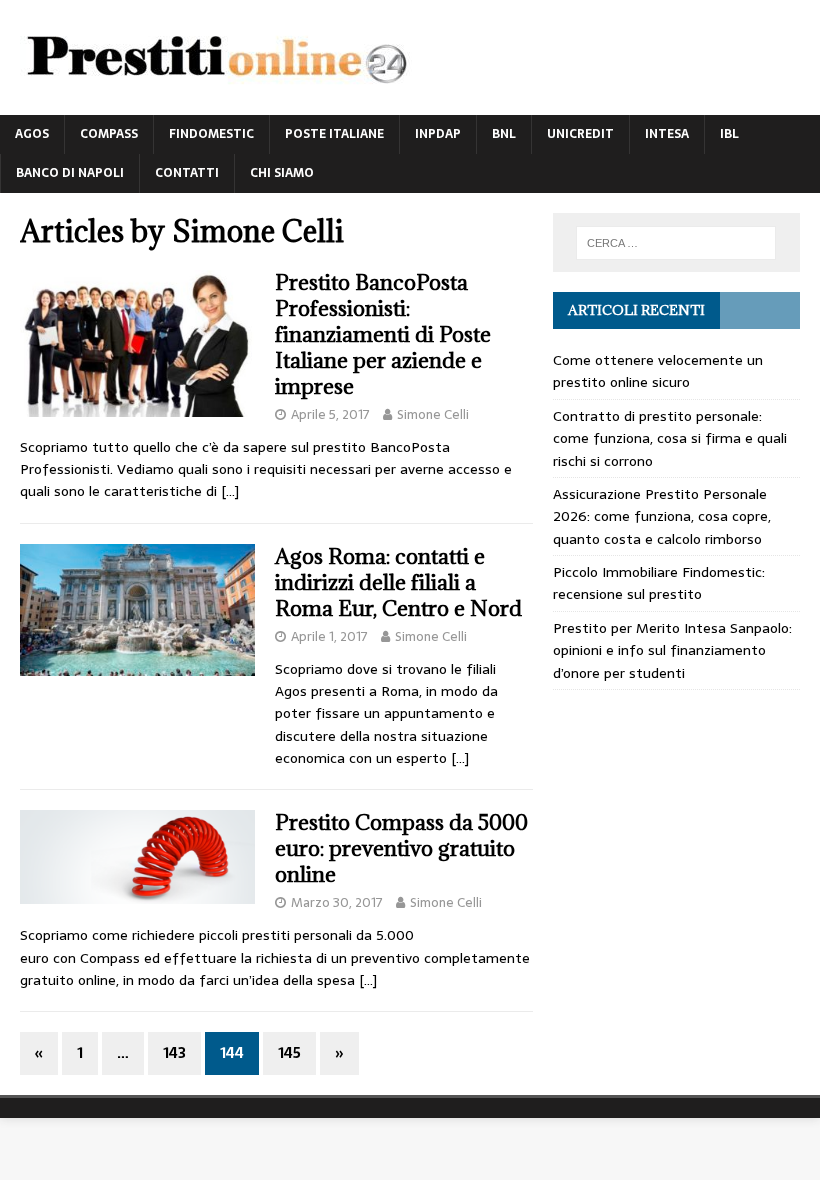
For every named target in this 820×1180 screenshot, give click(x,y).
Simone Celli (433, 414)
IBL (729, 134)
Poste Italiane (334, 134)
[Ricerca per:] (676, 243)
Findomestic (211, 134)
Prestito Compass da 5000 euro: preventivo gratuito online (401, 848)
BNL (504, 134)
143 (174, 1053)
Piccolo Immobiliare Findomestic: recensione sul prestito (659, 583)
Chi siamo (282, 173)
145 (289, 1053)
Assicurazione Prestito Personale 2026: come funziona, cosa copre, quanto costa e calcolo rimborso (662, 516)
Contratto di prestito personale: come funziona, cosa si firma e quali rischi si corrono (670, 438)
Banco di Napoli (70, 173)
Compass (109, 134)
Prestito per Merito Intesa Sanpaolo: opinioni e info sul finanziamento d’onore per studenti (672, 650)
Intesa (667, 134)
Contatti (187, 173)
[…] (230, 491)
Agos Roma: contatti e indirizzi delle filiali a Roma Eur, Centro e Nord (398, 582)
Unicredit (580, 134)
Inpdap (438, 134)
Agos (32, 134)
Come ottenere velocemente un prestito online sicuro (658, 371)
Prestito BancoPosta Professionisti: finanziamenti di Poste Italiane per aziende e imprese (383, 334)
